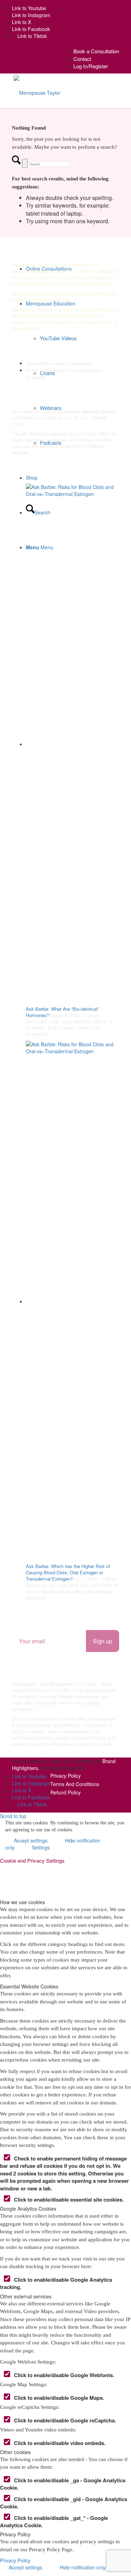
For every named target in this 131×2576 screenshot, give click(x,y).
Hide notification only (83, 2567)
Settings (41, 1847)
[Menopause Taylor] (37, 92)
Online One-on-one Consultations (59, 363)
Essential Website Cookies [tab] (29, 1986)
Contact (82, 59)
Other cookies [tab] (15, 2452)
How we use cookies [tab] (23, 1902)
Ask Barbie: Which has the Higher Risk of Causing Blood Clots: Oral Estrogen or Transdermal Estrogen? (68, 1572)
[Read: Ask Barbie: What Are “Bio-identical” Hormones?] (73, 744)
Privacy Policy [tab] (15, 2534)
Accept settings (26, 2567)
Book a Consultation (96, 51)
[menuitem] (96, 51)
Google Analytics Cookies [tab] (28, 2209)
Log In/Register (91, 66)
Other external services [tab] (26, 2296)
